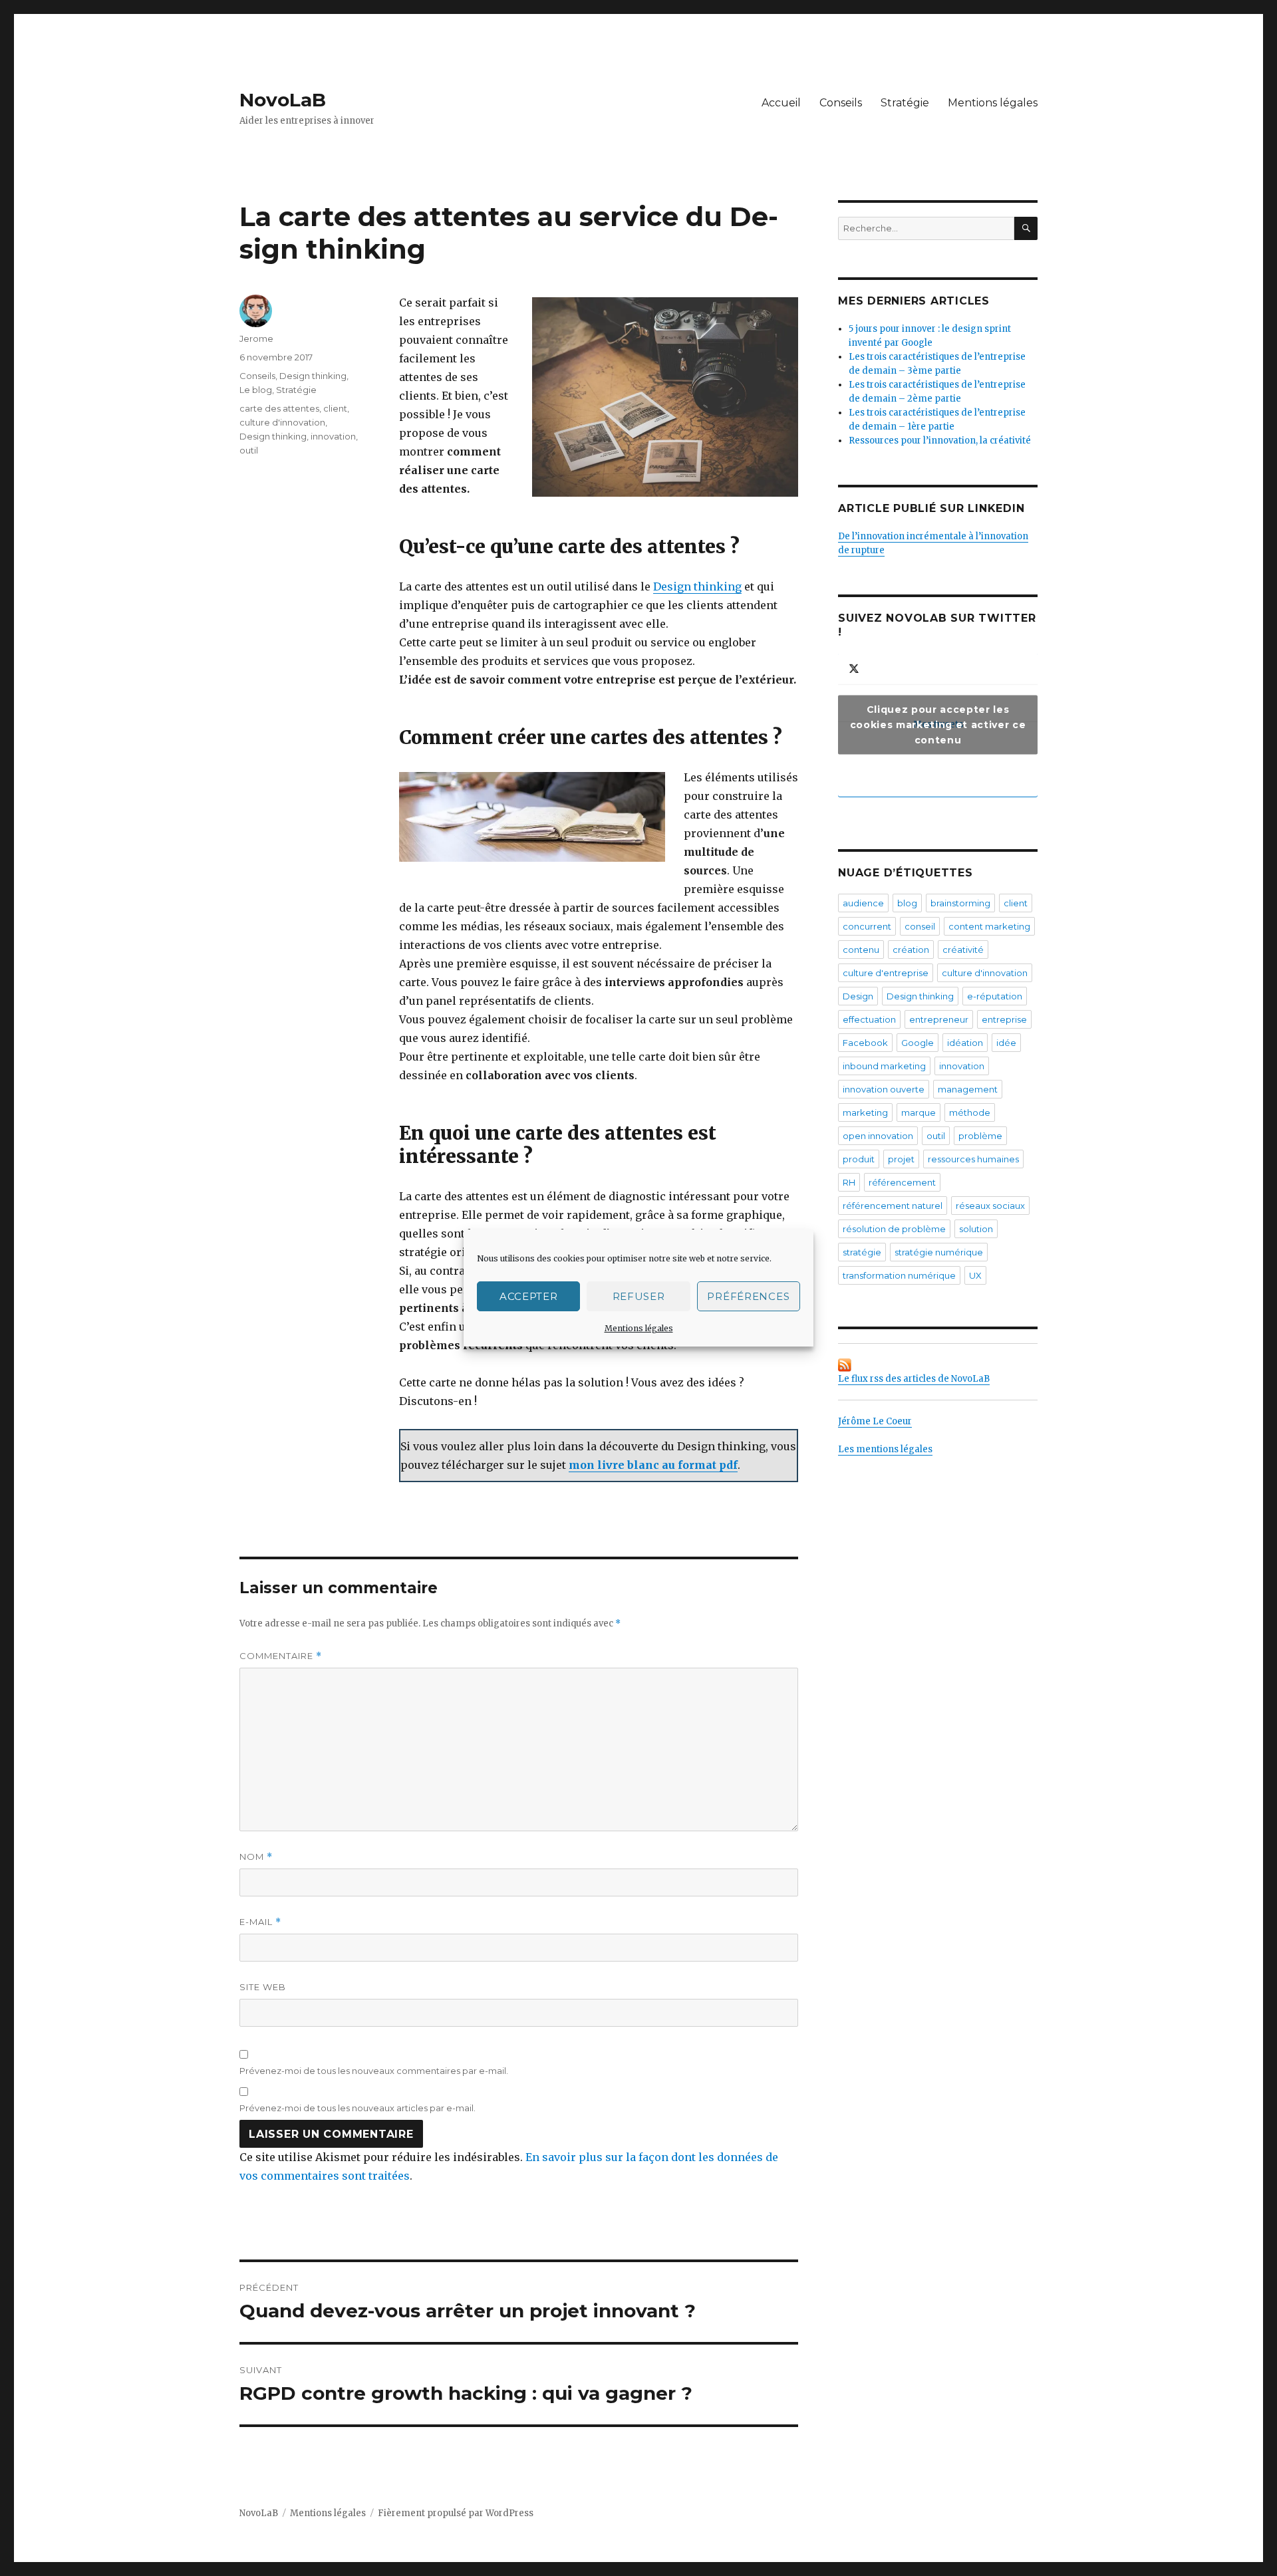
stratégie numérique (939, 1252)
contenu (861, 950)
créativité (963, 950)
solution (976, 1229)
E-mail (260, 1922)
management (968, 1089)
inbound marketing (884, 1066)
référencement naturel (893, 1206)
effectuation (869, 1019)
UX (975, 1275)
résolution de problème (894, 1229)
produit (859, 1159)
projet (901, 1159)
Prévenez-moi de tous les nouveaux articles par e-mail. (357, 2108)
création (911, 950)
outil (249, 450)
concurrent (867, 926)
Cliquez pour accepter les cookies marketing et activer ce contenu (938, 724)
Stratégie (905, 103)
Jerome (256, 338)
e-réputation (995, 996)
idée (1006, 1043)
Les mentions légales (885, 1449)
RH (849, 1182)
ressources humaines (973, 1159)
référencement (902, 1182)
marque (919, 1112)
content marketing (989, 926)
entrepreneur (939, 1019)
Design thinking (697, 586)
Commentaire (281, 1656)
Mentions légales (639, 1328)
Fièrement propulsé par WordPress (456, 2513)
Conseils (841, 103)
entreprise (1004, 1019)
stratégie (862, 1252)
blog (907, 903)
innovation (333, 436)
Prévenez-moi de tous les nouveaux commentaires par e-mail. (374, 2071)
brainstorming (960, 903)
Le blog (256, 390)
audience (863, 903)
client (335, 408)
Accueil (781, 103)
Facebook (865, 1043)
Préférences (748, 1296)
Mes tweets (938, 724)
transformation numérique (899, 1275)
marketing (865, 1112)
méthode (970, 1112)
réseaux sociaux (990, 1206)
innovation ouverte (884, 1089)
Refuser (639, 1296)
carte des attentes (279, 408)
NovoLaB (283, 100)
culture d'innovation (282, 422)
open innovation (878, 1136)
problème (980, 1136)
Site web (263, 1987)
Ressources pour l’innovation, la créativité (940, 441)
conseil (920, 926)
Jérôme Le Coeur (875, 1421)
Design (858, 996)
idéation (965, 1043)
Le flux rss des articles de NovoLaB (914, 1379)
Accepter (529, 1296)
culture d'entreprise (886, 973)
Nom (256, 1857)
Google (918, 1043)
